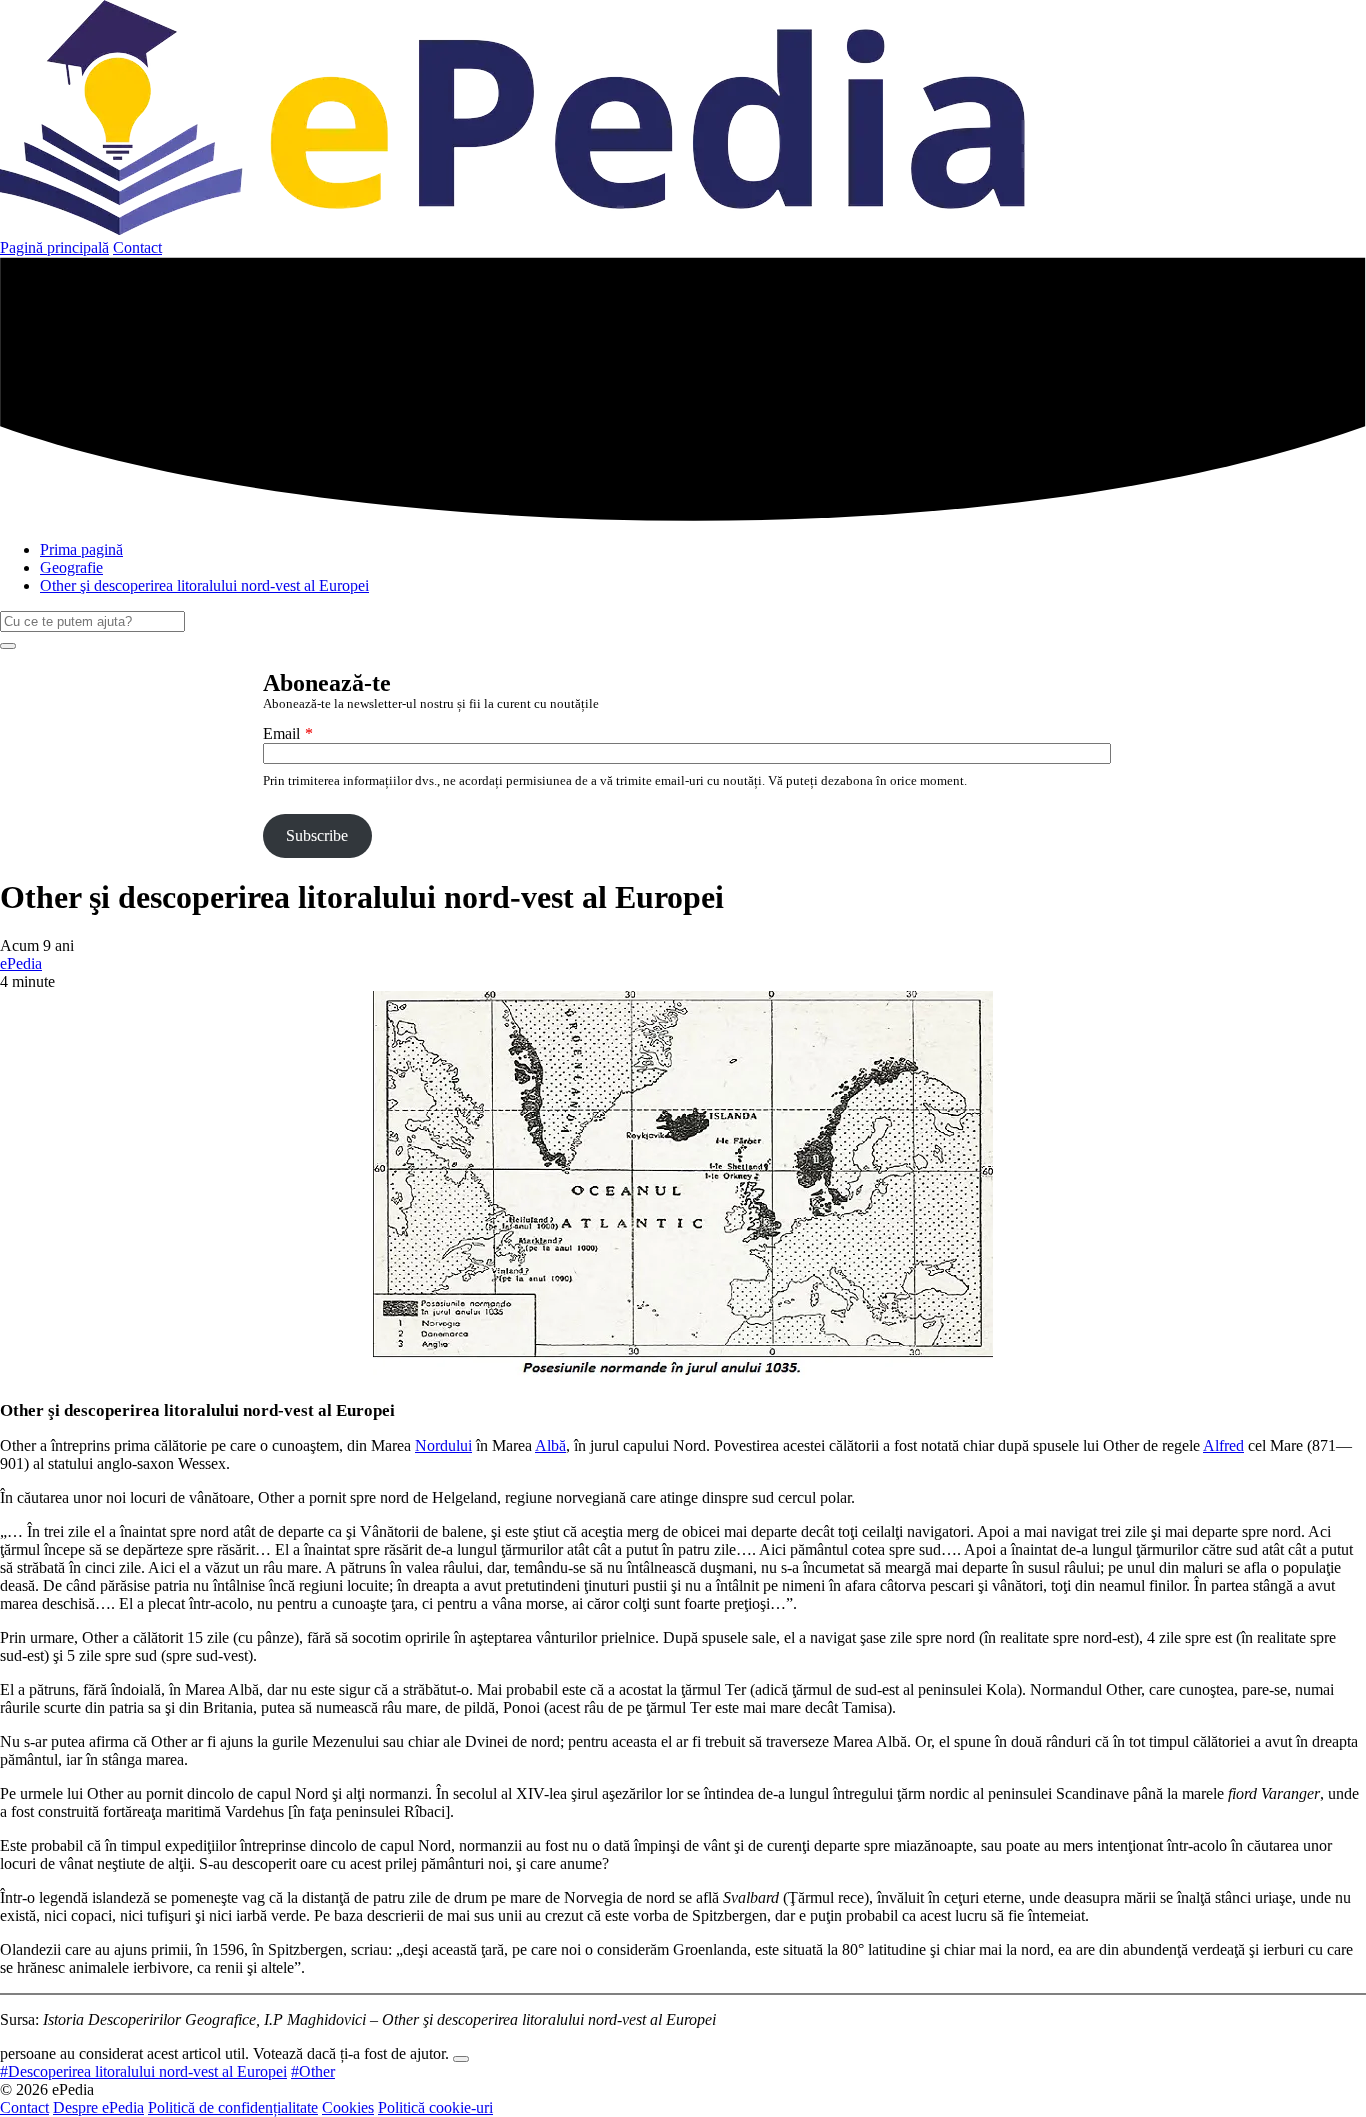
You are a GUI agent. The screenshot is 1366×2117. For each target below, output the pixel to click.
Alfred (1223, 1445)
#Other (313, 2071)
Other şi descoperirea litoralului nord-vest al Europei (204, 585)
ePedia (21, 963)
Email (281, 733)
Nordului (443, 1445)
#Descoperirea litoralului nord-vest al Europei (143, 2071)
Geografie (71, 567)
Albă (550, 1445)
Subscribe (317, 835)
